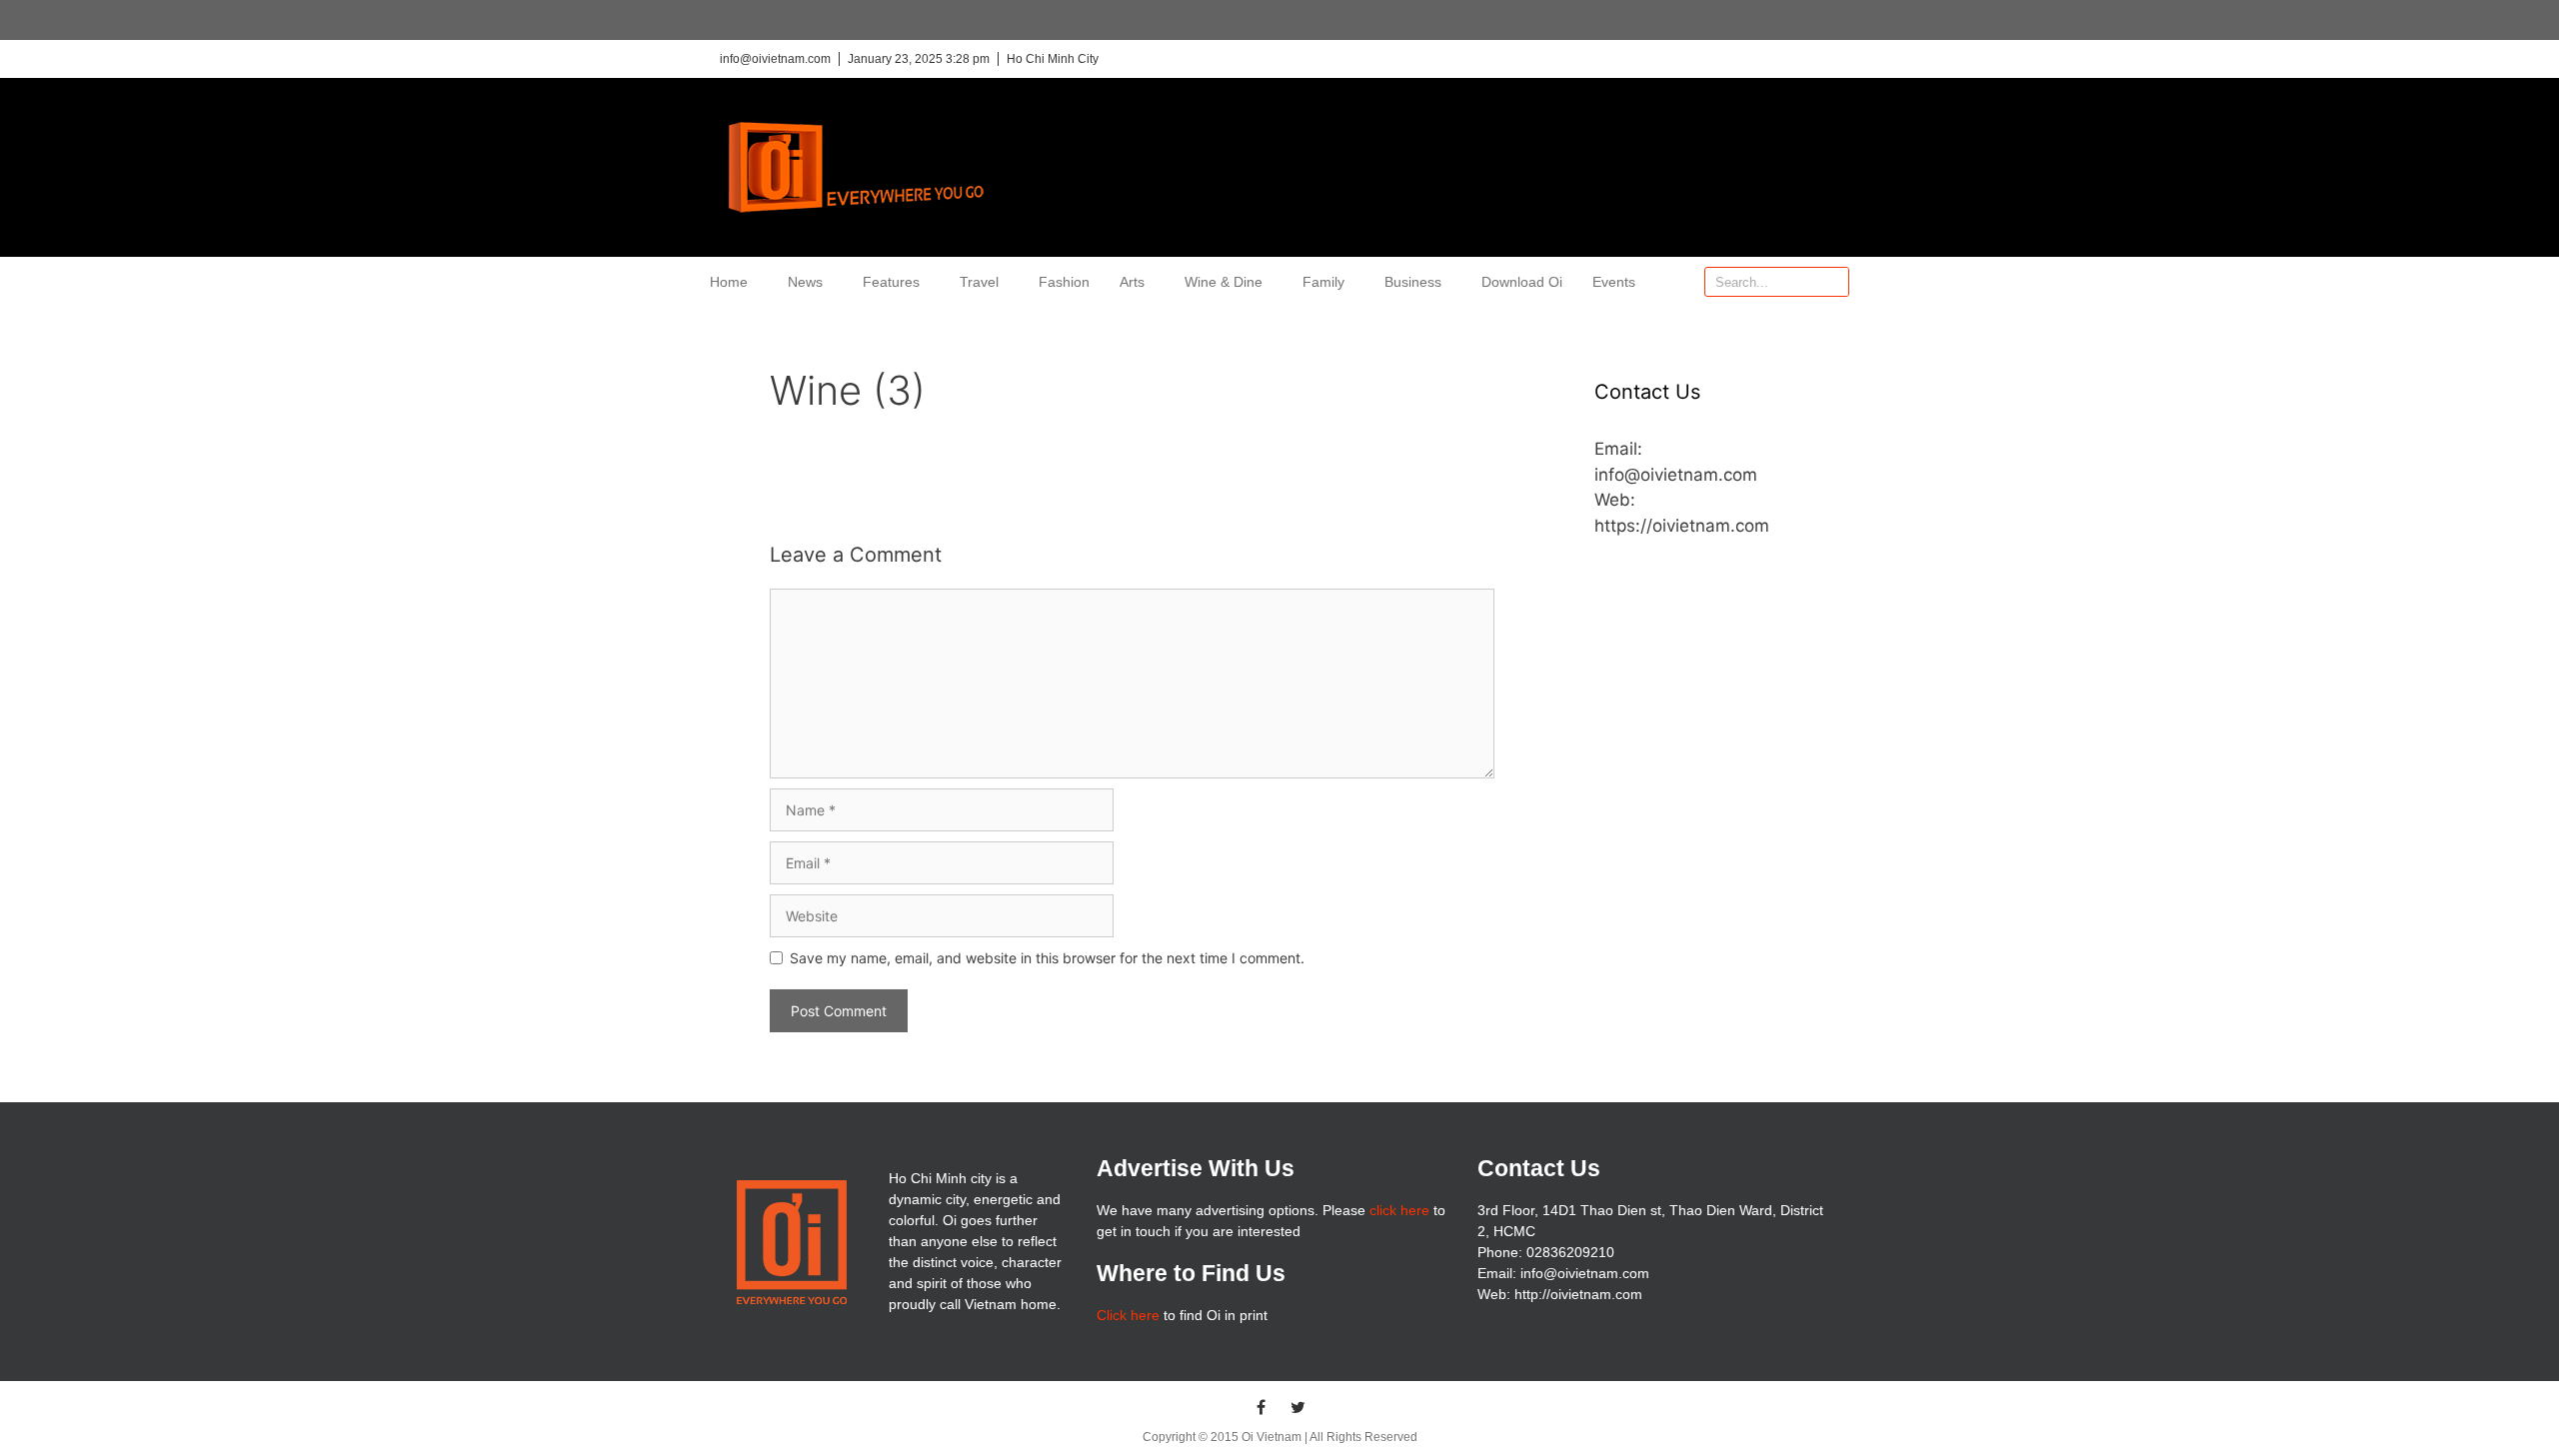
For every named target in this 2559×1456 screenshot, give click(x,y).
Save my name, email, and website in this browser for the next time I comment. (1047, 958)
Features (891, 282)
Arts (1132, 282)
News (805, 282)
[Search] (1833, 282)
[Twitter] (1298, 1407)
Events (1614, 282)
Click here (1128, 1315)
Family (1323, 282)
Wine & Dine (1224, 282)
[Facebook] (1262, 1407)
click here (1399, 1210)
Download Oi (1522, 282)
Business (1413, 282)
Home (729, 282)
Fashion (1064, 282)
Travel (979, 282)
